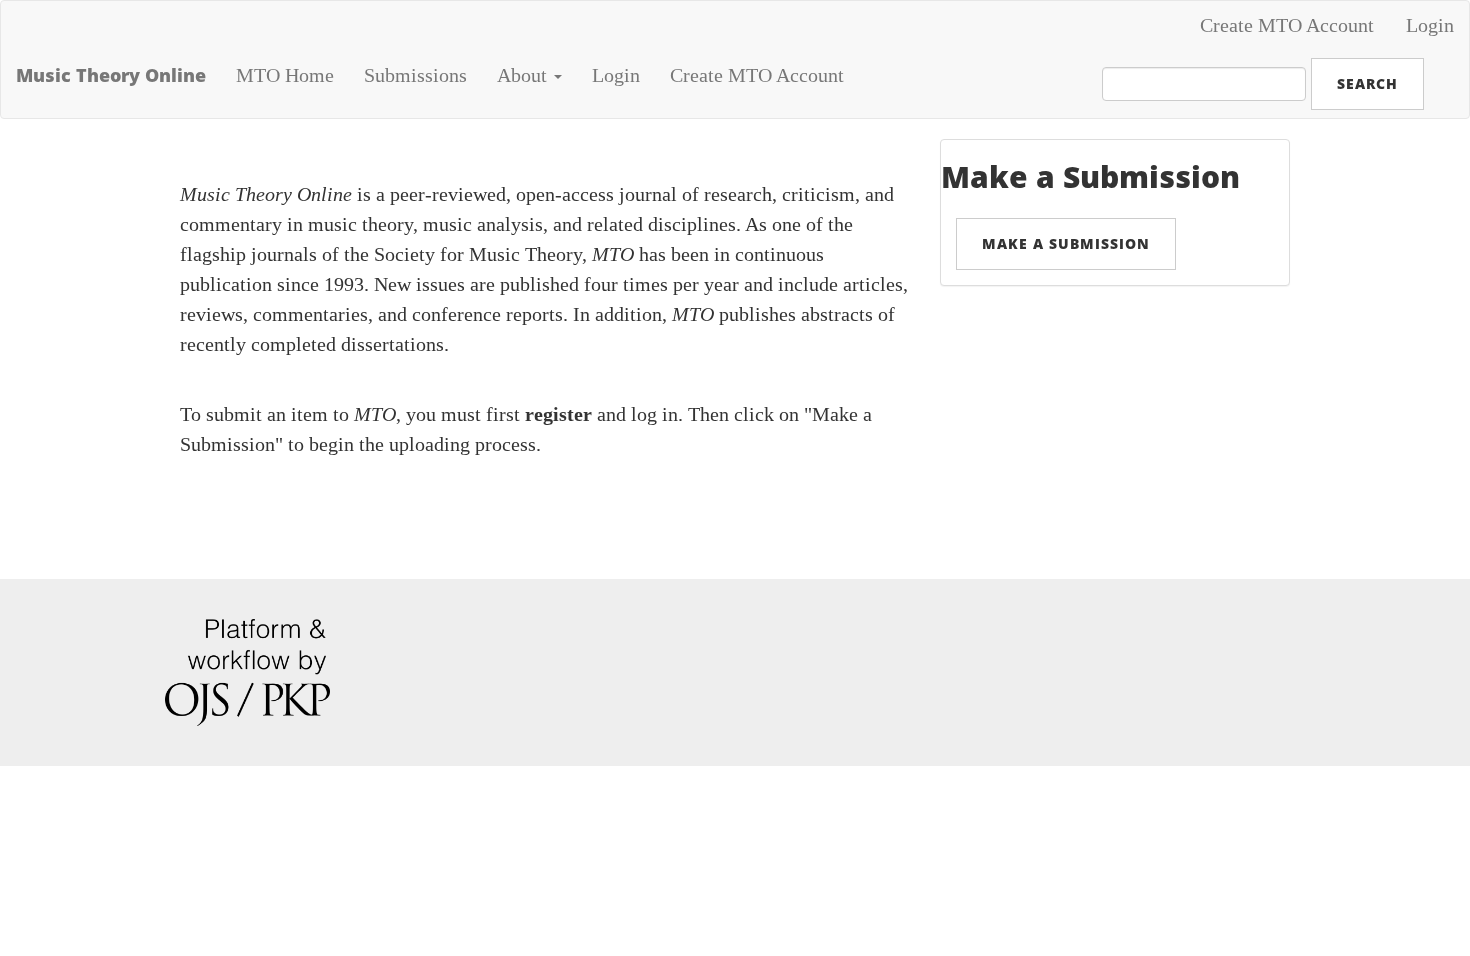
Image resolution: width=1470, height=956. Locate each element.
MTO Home (285, 75)
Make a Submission (1066, 243)
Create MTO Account (1287, 25)
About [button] (524, 75)
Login (1430, 25)
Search (1367, 83)
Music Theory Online (111, 75)
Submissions (415, 75)
